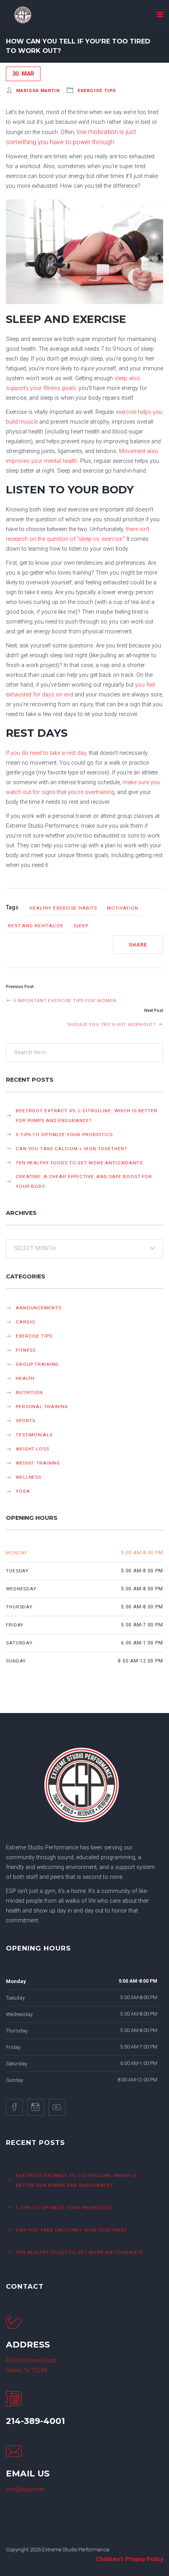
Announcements (38, 1308)
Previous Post (20, 987)
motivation (123, 908)
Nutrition (29, 1392)
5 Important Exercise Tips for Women (64, 1001)
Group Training (37, 1364)
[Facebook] (15, 2107)
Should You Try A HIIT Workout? (112, 1024)
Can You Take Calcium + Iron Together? (71, 1149)
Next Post (154, 1011)
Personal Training (42, 1407)
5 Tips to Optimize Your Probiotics (64, 1135)
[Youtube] (57, 2107)
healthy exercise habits (63, 908)
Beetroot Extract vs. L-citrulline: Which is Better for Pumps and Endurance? (87, 1116)
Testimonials (34, 1435)
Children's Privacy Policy (130, 2559)
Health (25, 1378)
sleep (81, 926)
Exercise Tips (97, 91)
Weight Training (38, 1463)
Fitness (26, 1350)
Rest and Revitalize (36, 926)
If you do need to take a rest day (46, 753)
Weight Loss (32, 1449)
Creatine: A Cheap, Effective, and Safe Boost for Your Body (84, 1181)
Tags (12, 907)
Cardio (26, 1322)
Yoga (23, 1491)
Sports (26, 1421)
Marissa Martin (38, 91)
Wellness (28, 1477)
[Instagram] (36, 2107)
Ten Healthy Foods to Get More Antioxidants (79, 1163)
